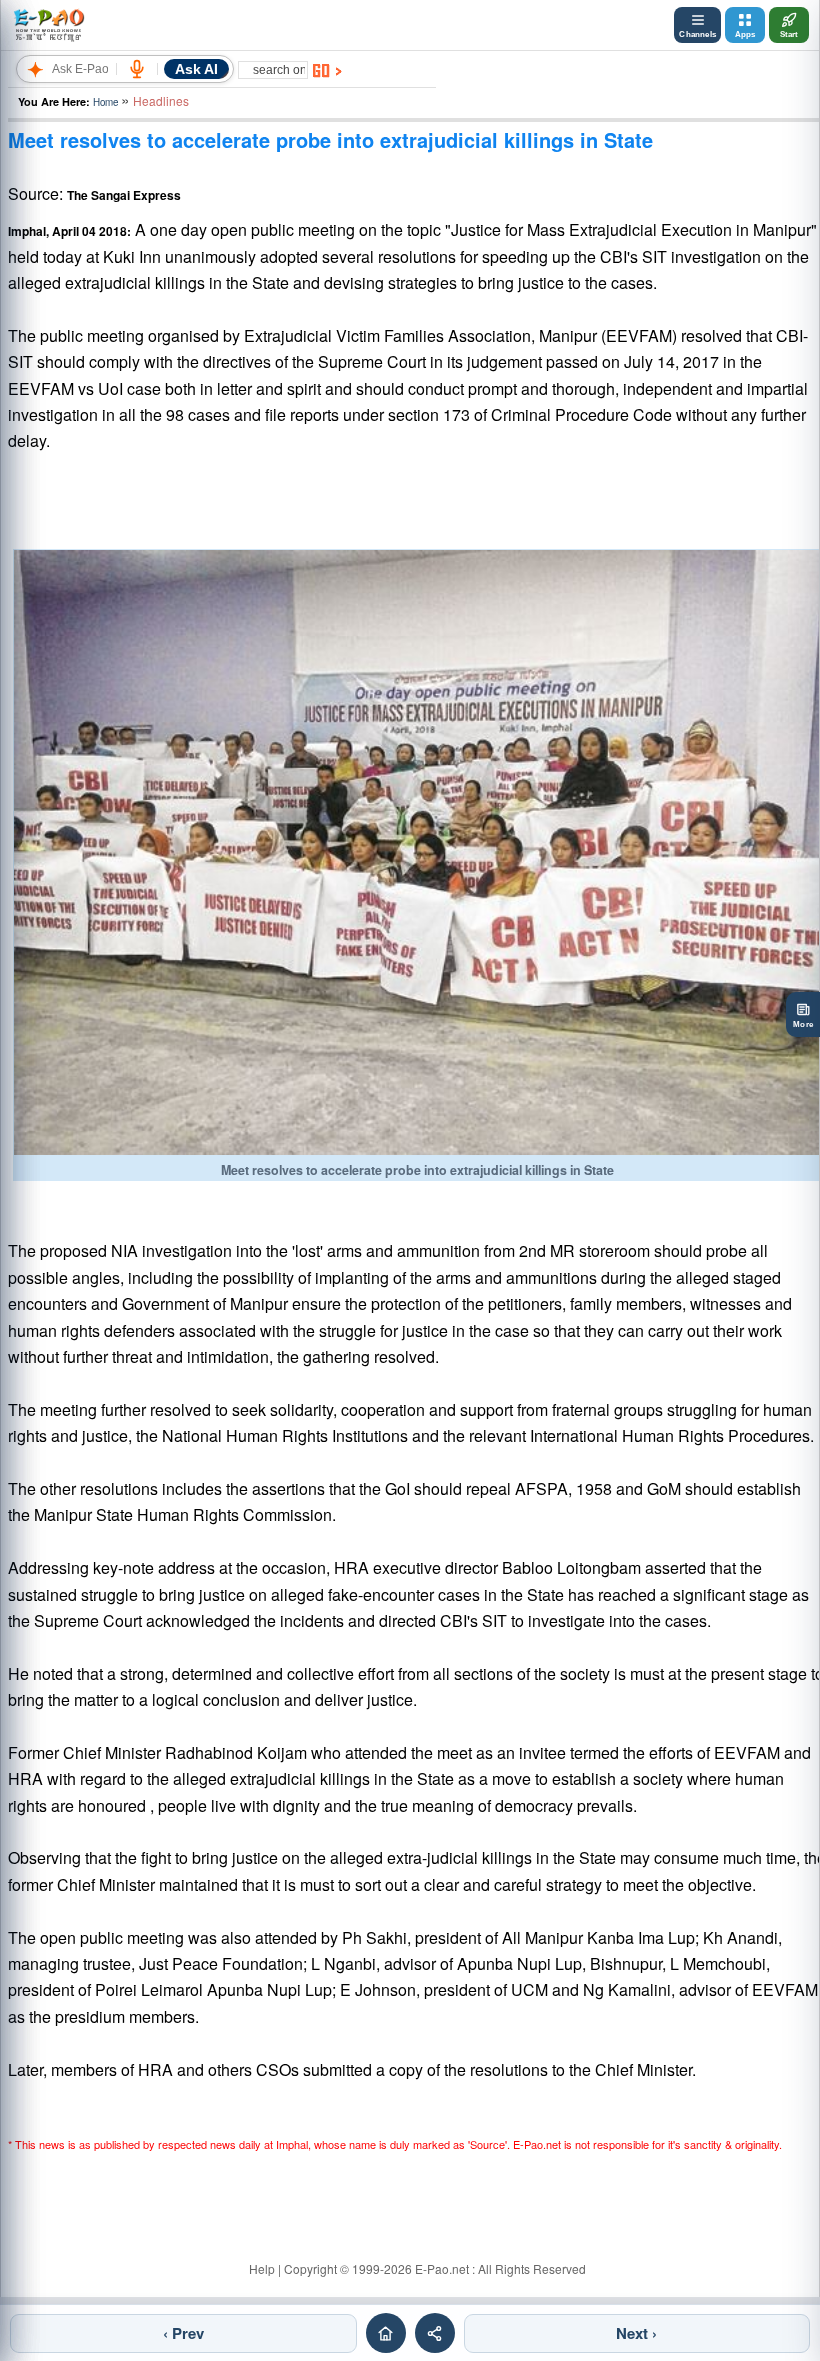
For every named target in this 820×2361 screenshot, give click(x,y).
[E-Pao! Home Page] (48, 25)
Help (262, 2268)
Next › (636, 2333)
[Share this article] (435, 2333)
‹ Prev (183, 2333)
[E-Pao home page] (386, 2333)
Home (105, 102)
